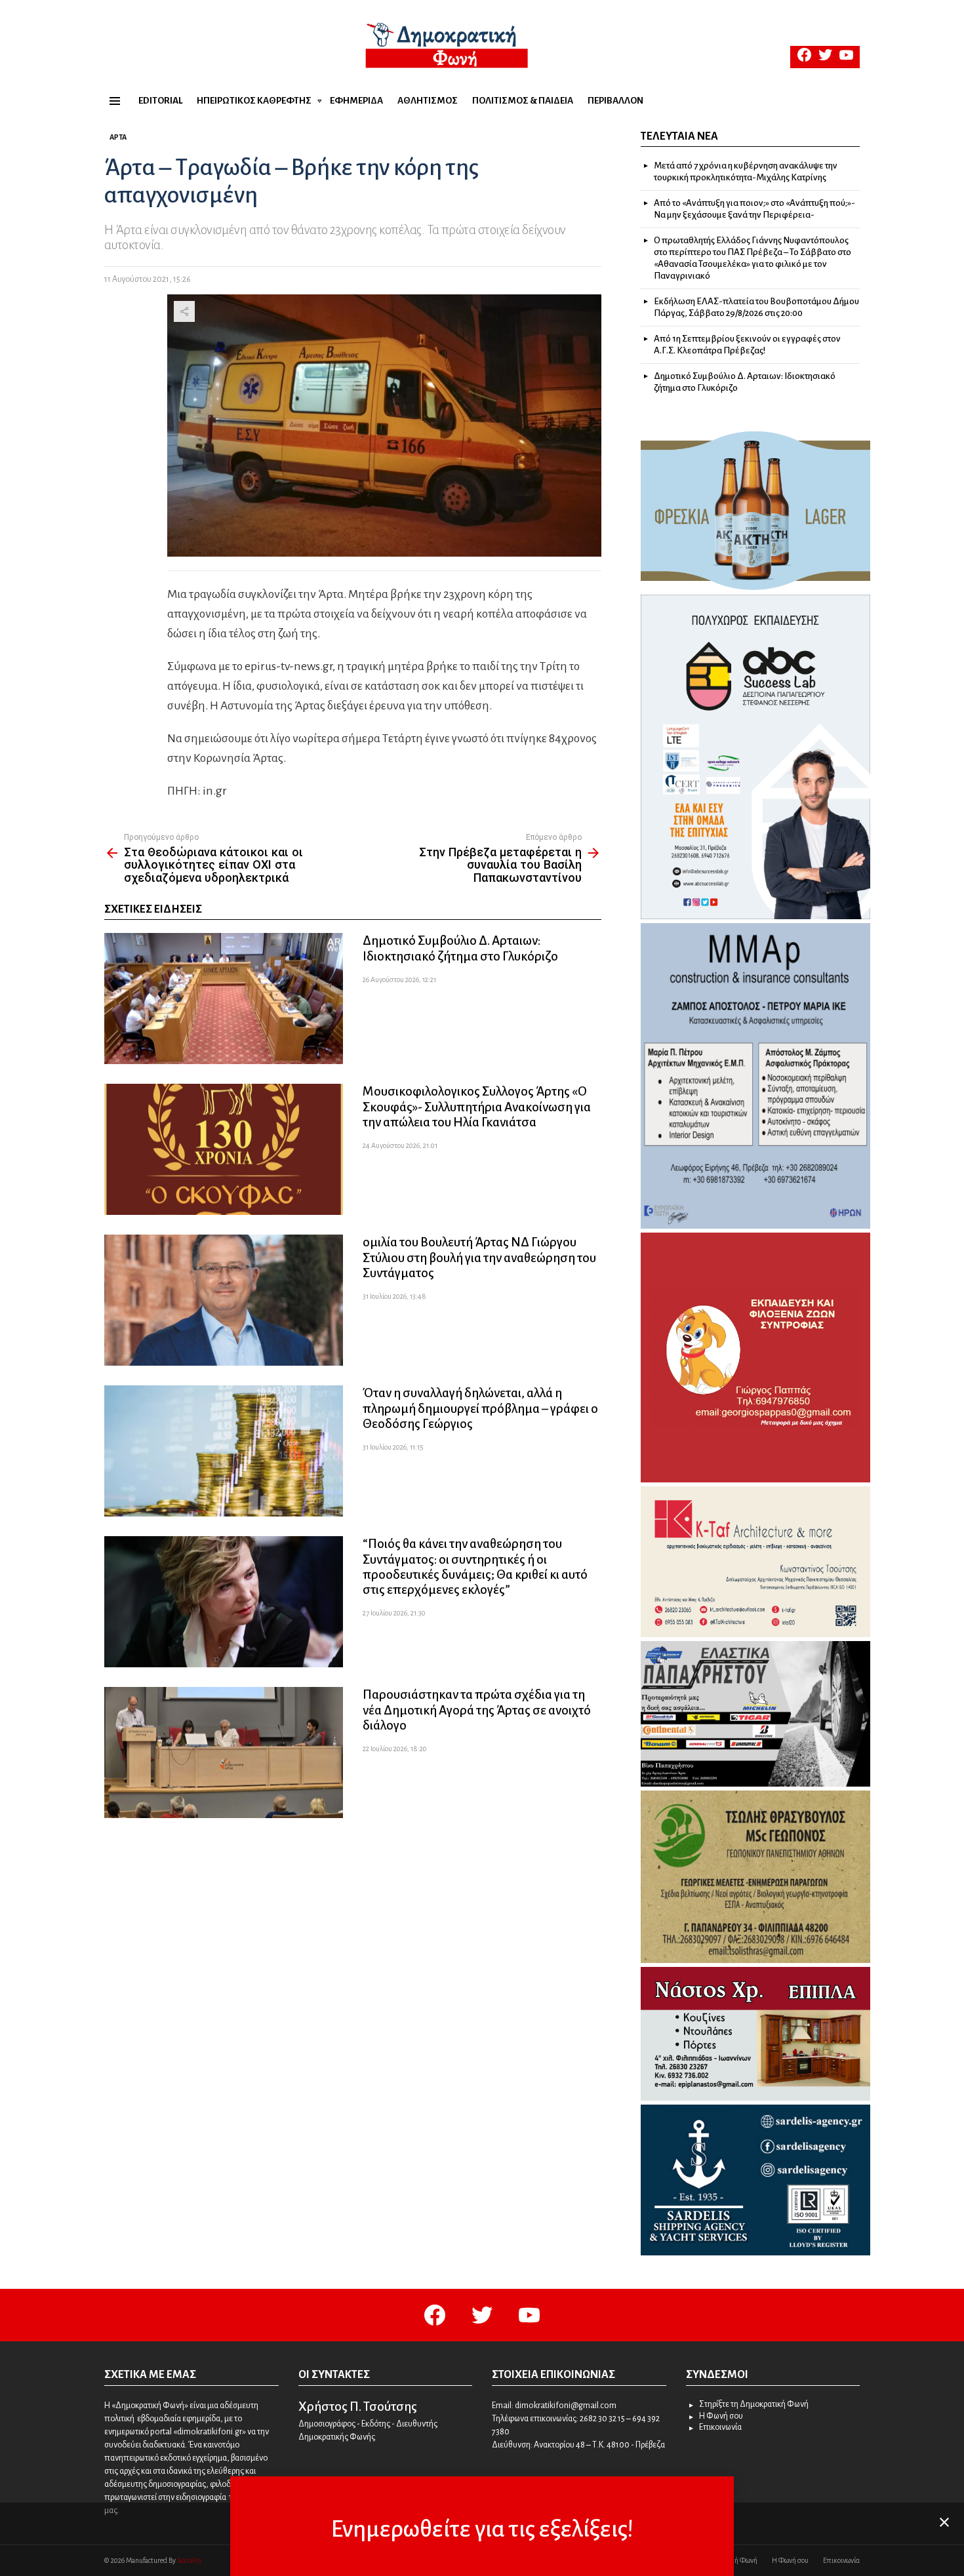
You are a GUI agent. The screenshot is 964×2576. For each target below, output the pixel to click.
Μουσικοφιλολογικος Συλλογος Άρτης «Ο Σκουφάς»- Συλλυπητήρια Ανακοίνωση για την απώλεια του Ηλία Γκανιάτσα (477, 1106)
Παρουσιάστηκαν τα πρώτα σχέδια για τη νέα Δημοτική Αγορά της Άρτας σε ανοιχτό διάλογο (477, 1710)
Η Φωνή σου (721, 2416)
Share (184, 311)
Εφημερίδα (356, 101)
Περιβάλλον (615, 101)
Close (944, 2522)
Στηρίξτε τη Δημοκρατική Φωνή (754, 2404)
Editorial (160, 101)
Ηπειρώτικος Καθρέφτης (254, 101)
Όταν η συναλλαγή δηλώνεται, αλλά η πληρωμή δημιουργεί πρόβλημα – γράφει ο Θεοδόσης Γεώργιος (480, 1408)
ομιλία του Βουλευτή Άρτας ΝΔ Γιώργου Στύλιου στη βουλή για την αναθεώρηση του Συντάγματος (479, 1257)
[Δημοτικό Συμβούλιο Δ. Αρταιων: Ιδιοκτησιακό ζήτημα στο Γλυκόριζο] (224, 999)
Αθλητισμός (428, 101)
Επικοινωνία (720, 2427)
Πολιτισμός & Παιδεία (523, 101)
